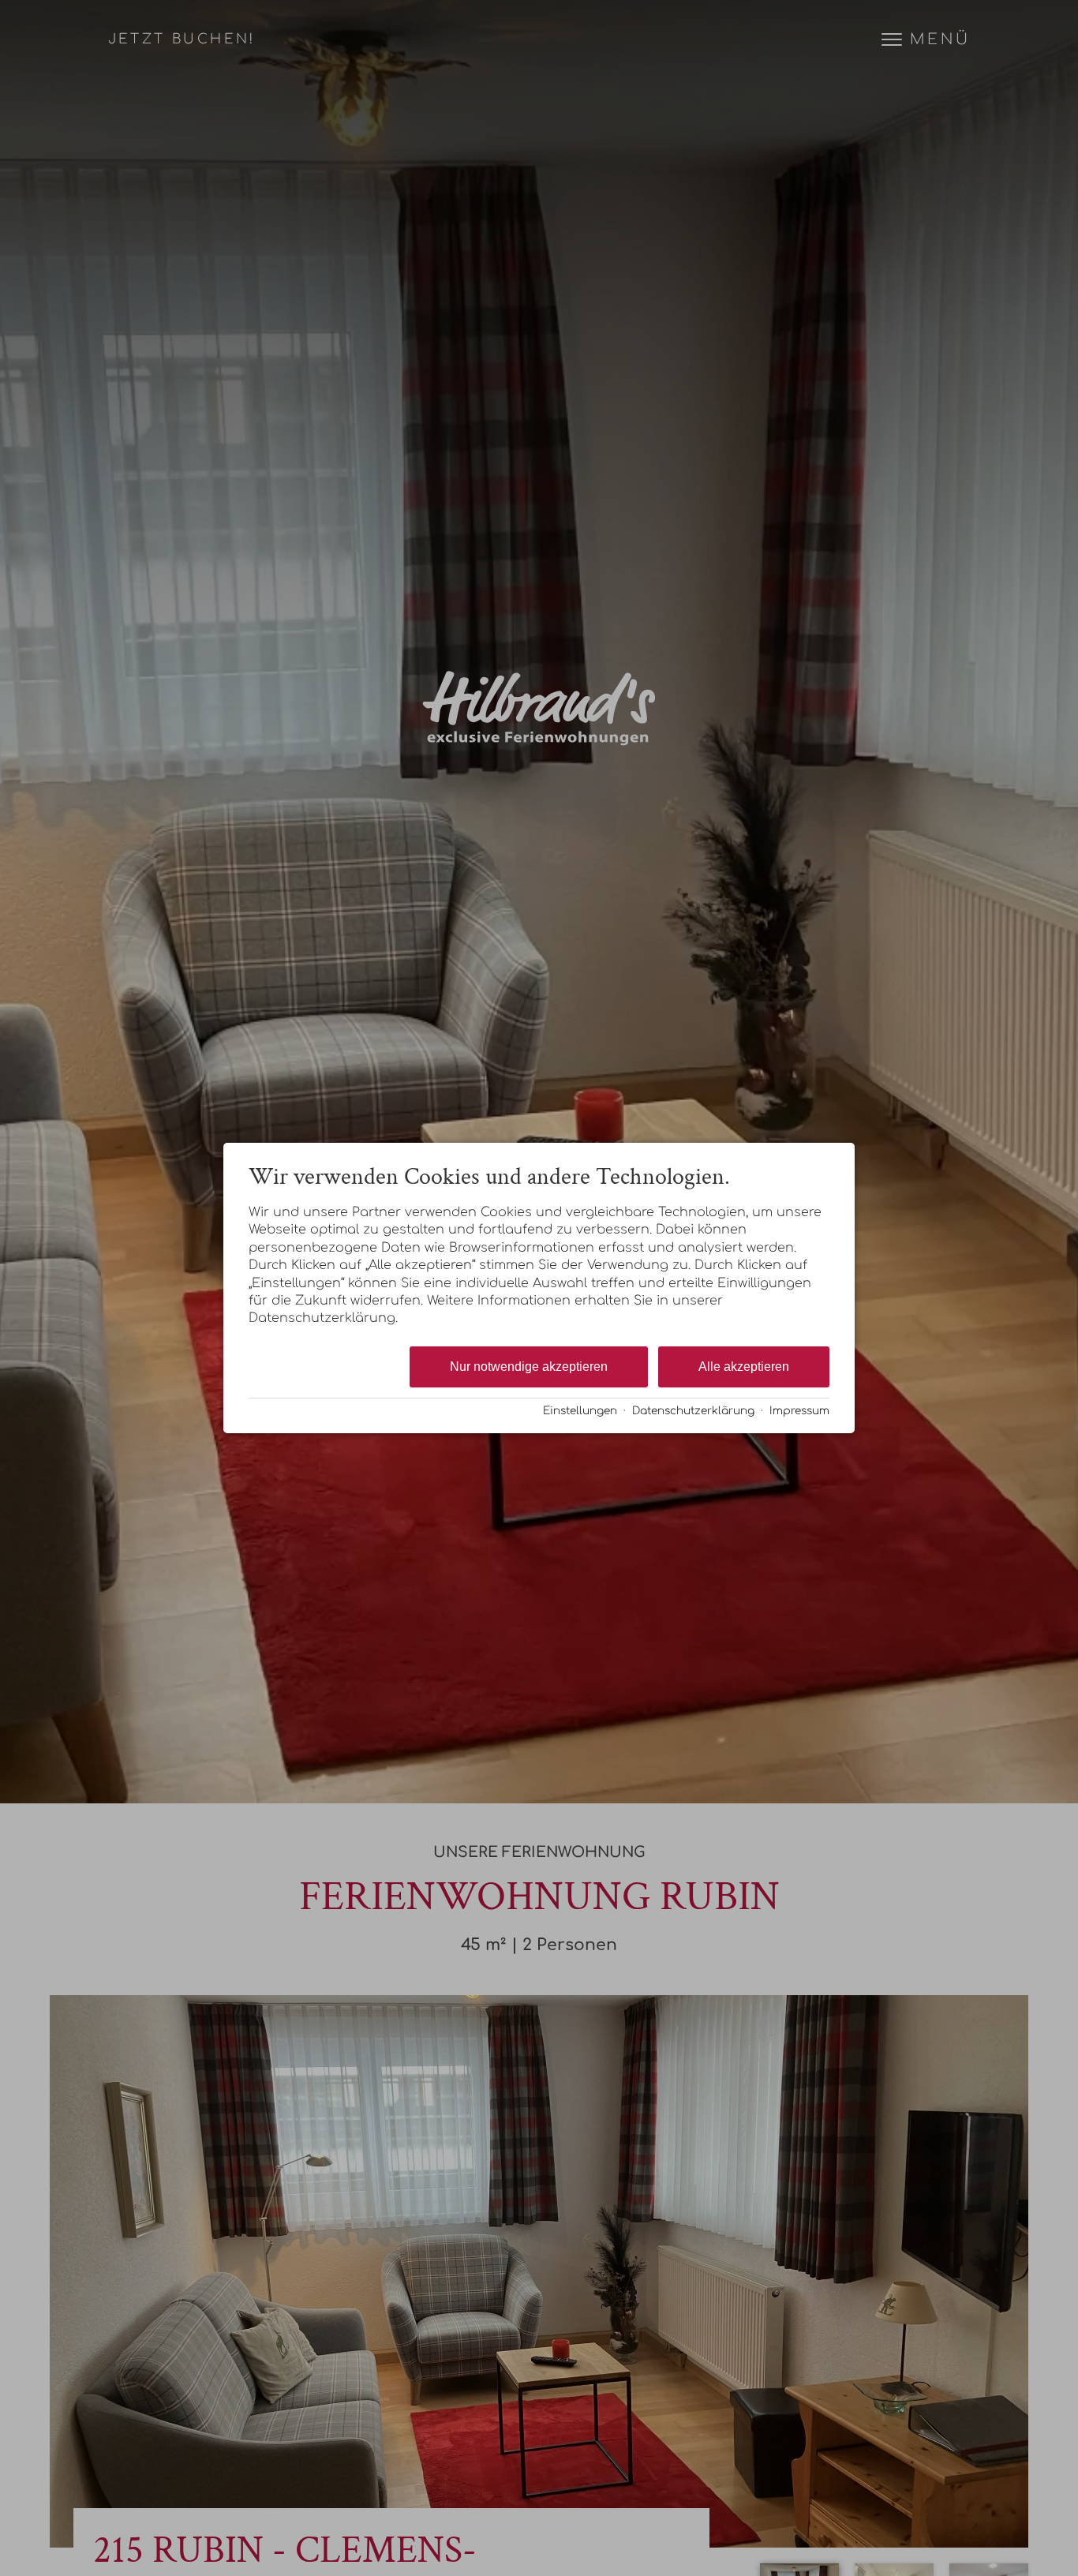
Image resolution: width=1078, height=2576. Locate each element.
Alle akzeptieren (744, 1367)
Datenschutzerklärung (693, 1411)
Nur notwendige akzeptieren (529, 1367)
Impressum (799, 1411)
